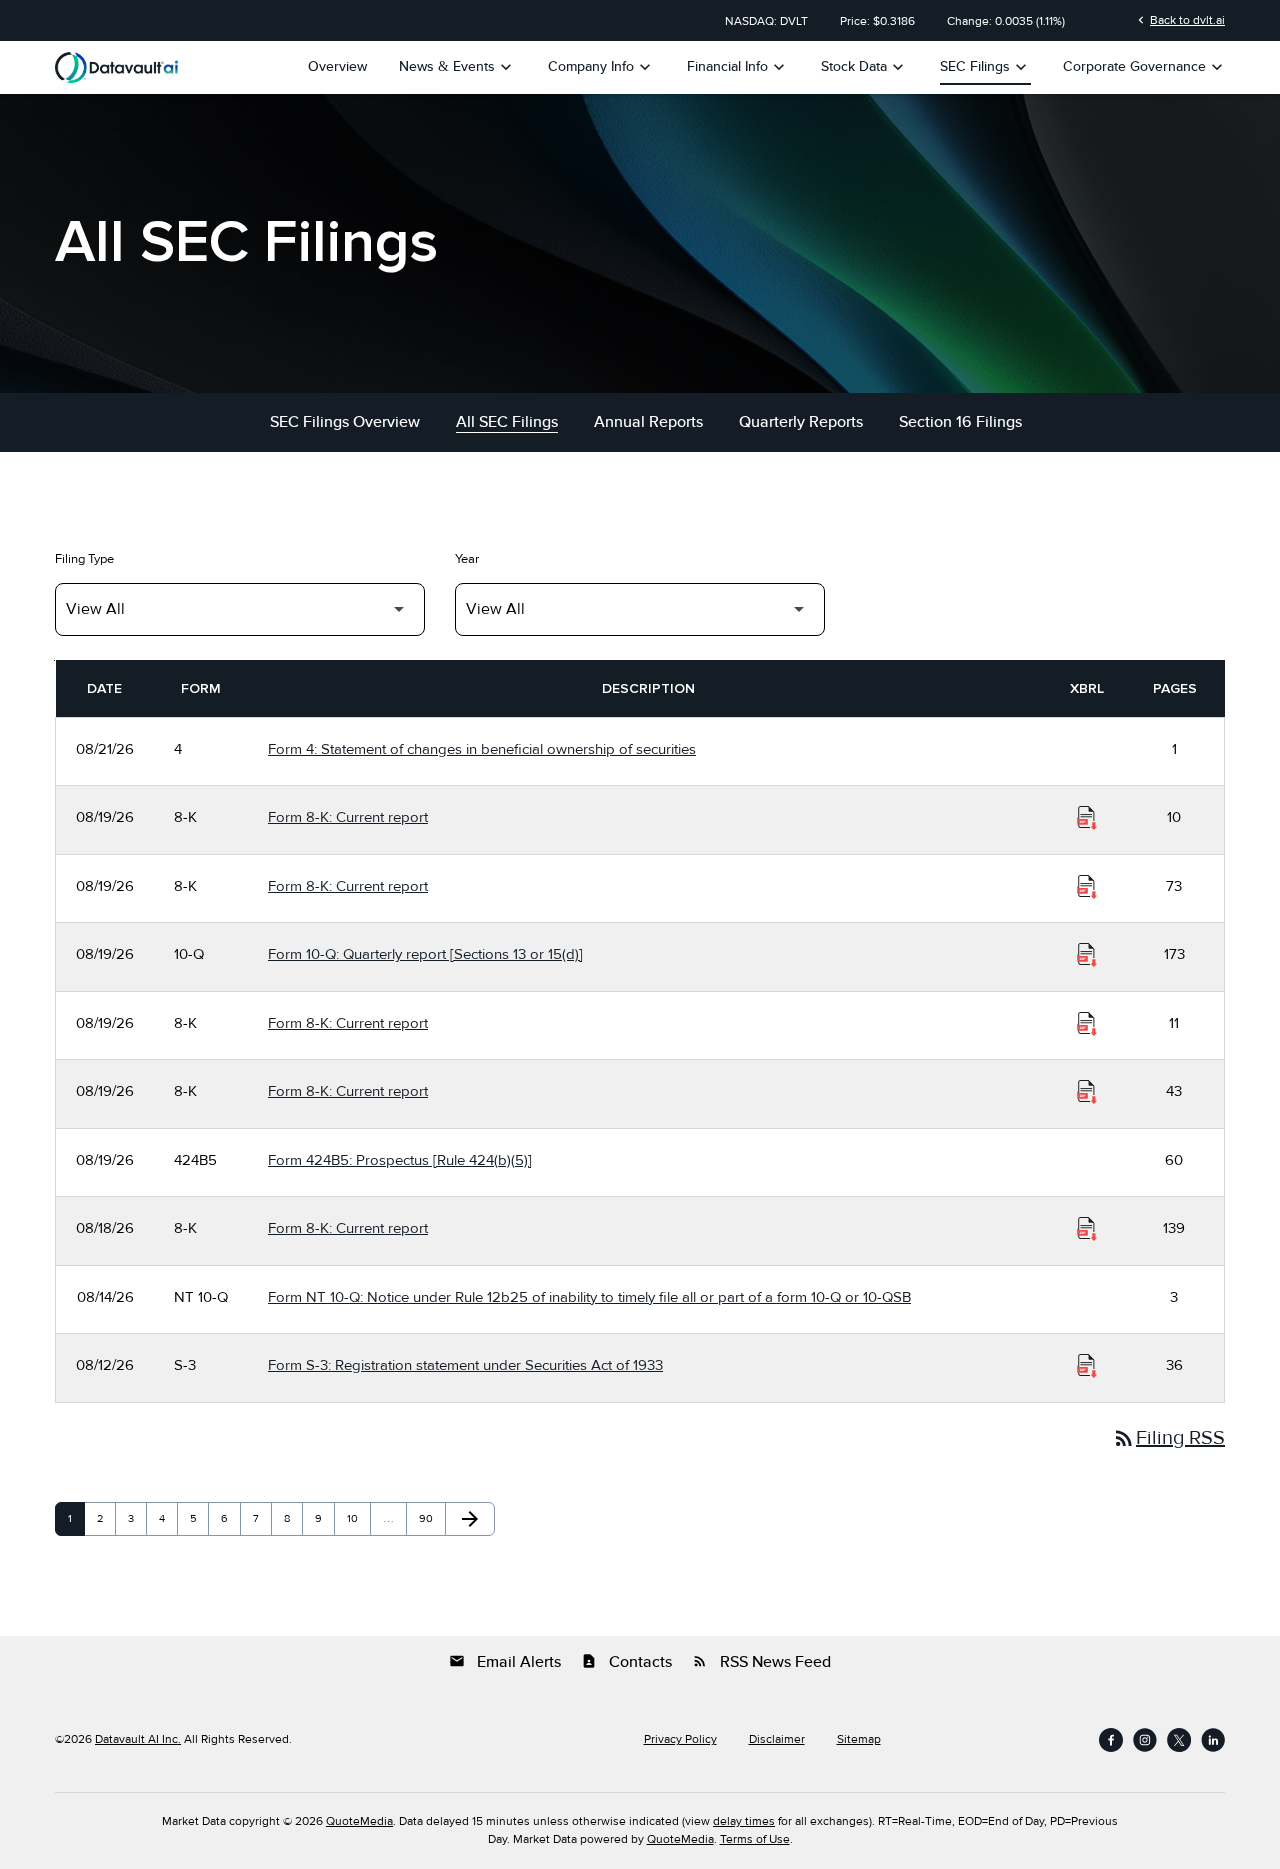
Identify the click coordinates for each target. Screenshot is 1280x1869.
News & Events (457, 67)
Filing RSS (1168, 1438)
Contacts (626, 1662)
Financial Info (738, 67)
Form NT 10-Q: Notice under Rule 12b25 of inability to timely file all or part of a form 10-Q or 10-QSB (589, 1297)
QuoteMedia (359, 1821)
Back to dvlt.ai (1179, 20)
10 (358, 1518)
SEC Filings (985, 67)
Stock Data (864, 67)
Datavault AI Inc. (138, 1739)
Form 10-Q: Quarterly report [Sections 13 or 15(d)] (425, 954)
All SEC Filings (507, 422)
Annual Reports (648, 422)
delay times (744, 1821)
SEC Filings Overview (345, 422)
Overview (337, 67)
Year (467, 559)
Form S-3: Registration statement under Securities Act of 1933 (465, 1365)
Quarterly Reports (801, 422)
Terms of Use (755, 1839)
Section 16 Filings (960, 422)
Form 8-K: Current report (348, 817)
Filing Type (84, 559)
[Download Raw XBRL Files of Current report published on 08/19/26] (1087, 818)
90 (430, 1518)
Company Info (601, 67)
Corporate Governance (1145, 67)
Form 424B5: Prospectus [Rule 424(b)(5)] (400, 1160)
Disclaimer (777, 1740)
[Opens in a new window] (1111, 1740)
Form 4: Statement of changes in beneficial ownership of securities (482, 749)
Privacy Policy (680, 1740)
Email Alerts (505, 1662)
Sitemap (859, 1740)
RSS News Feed (761, 1662)
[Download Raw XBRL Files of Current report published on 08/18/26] (1087, 1229)
